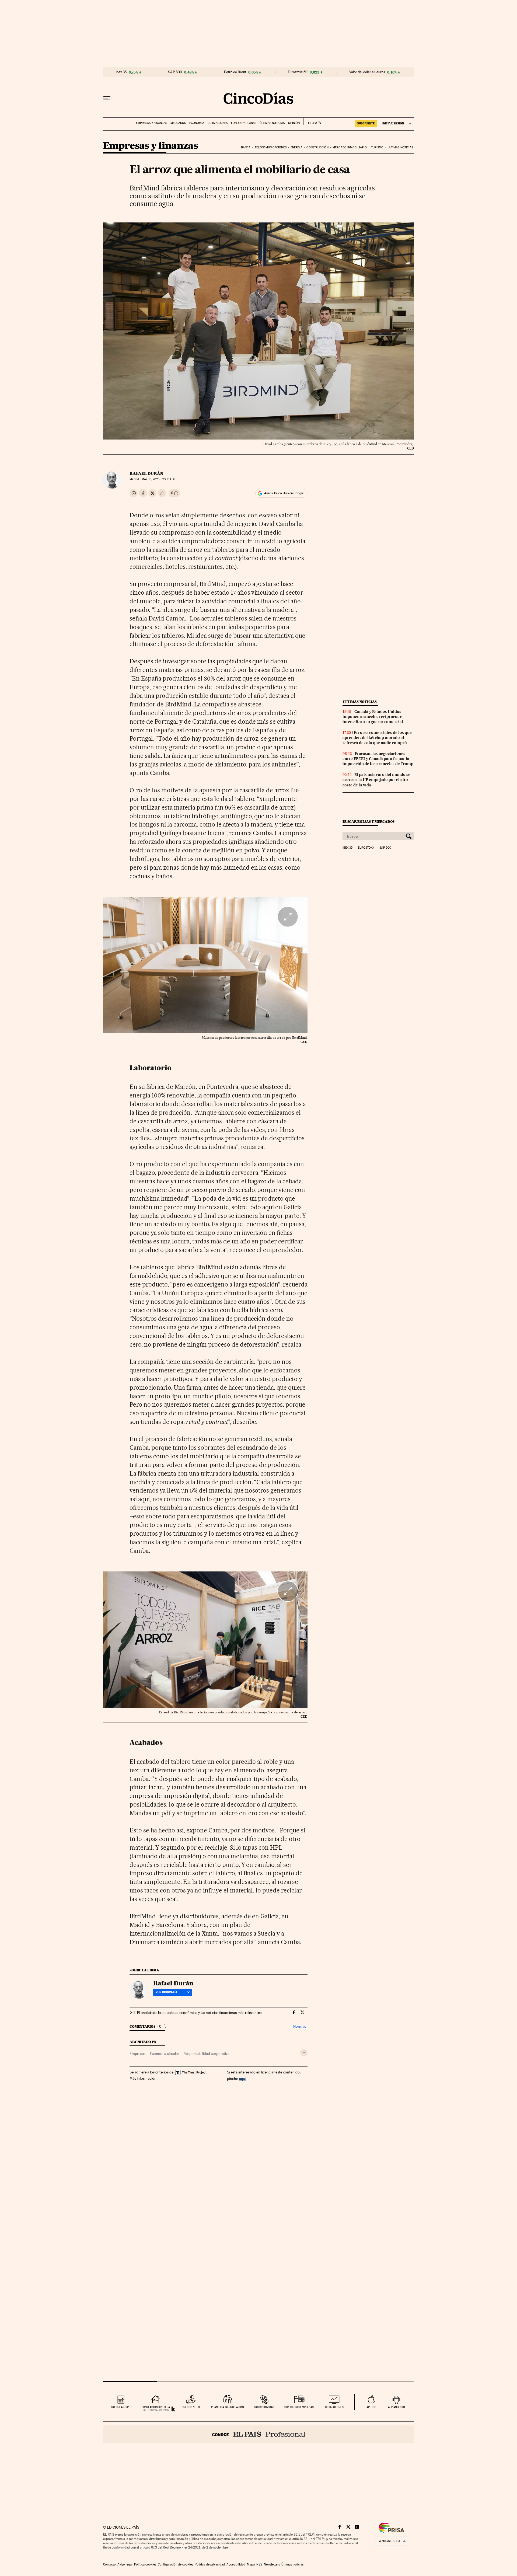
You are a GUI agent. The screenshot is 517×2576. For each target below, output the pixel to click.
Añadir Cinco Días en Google (284, 493)
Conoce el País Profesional (259, 2434)
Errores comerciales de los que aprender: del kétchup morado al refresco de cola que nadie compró (377, 738)
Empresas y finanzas (151, 123)
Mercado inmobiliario (350, 147)
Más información (143, 2078)
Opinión (294, 123)
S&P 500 (175, 72)
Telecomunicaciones (271, 147)
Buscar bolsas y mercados (368, 822)
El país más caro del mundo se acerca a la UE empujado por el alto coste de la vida (376, 780)
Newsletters (272, 2564)
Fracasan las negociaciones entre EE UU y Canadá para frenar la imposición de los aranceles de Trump (378, 759)
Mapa (251, 2564)
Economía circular (164, 2054)
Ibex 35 (121, 72)
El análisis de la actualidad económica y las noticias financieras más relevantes (199, 2013)
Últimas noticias (272, 123)
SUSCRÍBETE (366, 123)
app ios (371, 2407)
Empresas (137, 2054)
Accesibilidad (236, 2564)
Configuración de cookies (175, 2564)
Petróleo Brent (235, 72)
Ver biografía (167, 1992)
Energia (296, 147)
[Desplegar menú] (107, 98)
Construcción (317, 147)
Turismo (377, 147)
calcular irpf (120, 2407)
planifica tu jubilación (228, 2407)
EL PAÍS (312, 121)
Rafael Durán (146, 473)
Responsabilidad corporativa (206, 2054)
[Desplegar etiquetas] (304, 2053)
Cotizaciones (218, 123)
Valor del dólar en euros (367, 72)
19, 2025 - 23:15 (158, 479)
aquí (243, 2078)
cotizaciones (334, 2407)
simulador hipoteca (156, 2407)
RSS (259, 2564)
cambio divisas (264, 2407)
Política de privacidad (210, 2564)
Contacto (109, 2564)
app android (397, 2407)
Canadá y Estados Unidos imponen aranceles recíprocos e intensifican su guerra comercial (373, 717)
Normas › (300, 2026)
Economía (197, 123)
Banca (246, 147)
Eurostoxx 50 (298, 72)
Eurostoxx (366, 848)
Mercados (178, 123)
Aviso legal (125, 2564)
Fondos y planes (244, 123)
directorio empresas (299, 2407)
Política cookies (145, 2564)
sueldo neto (191, 2407)
